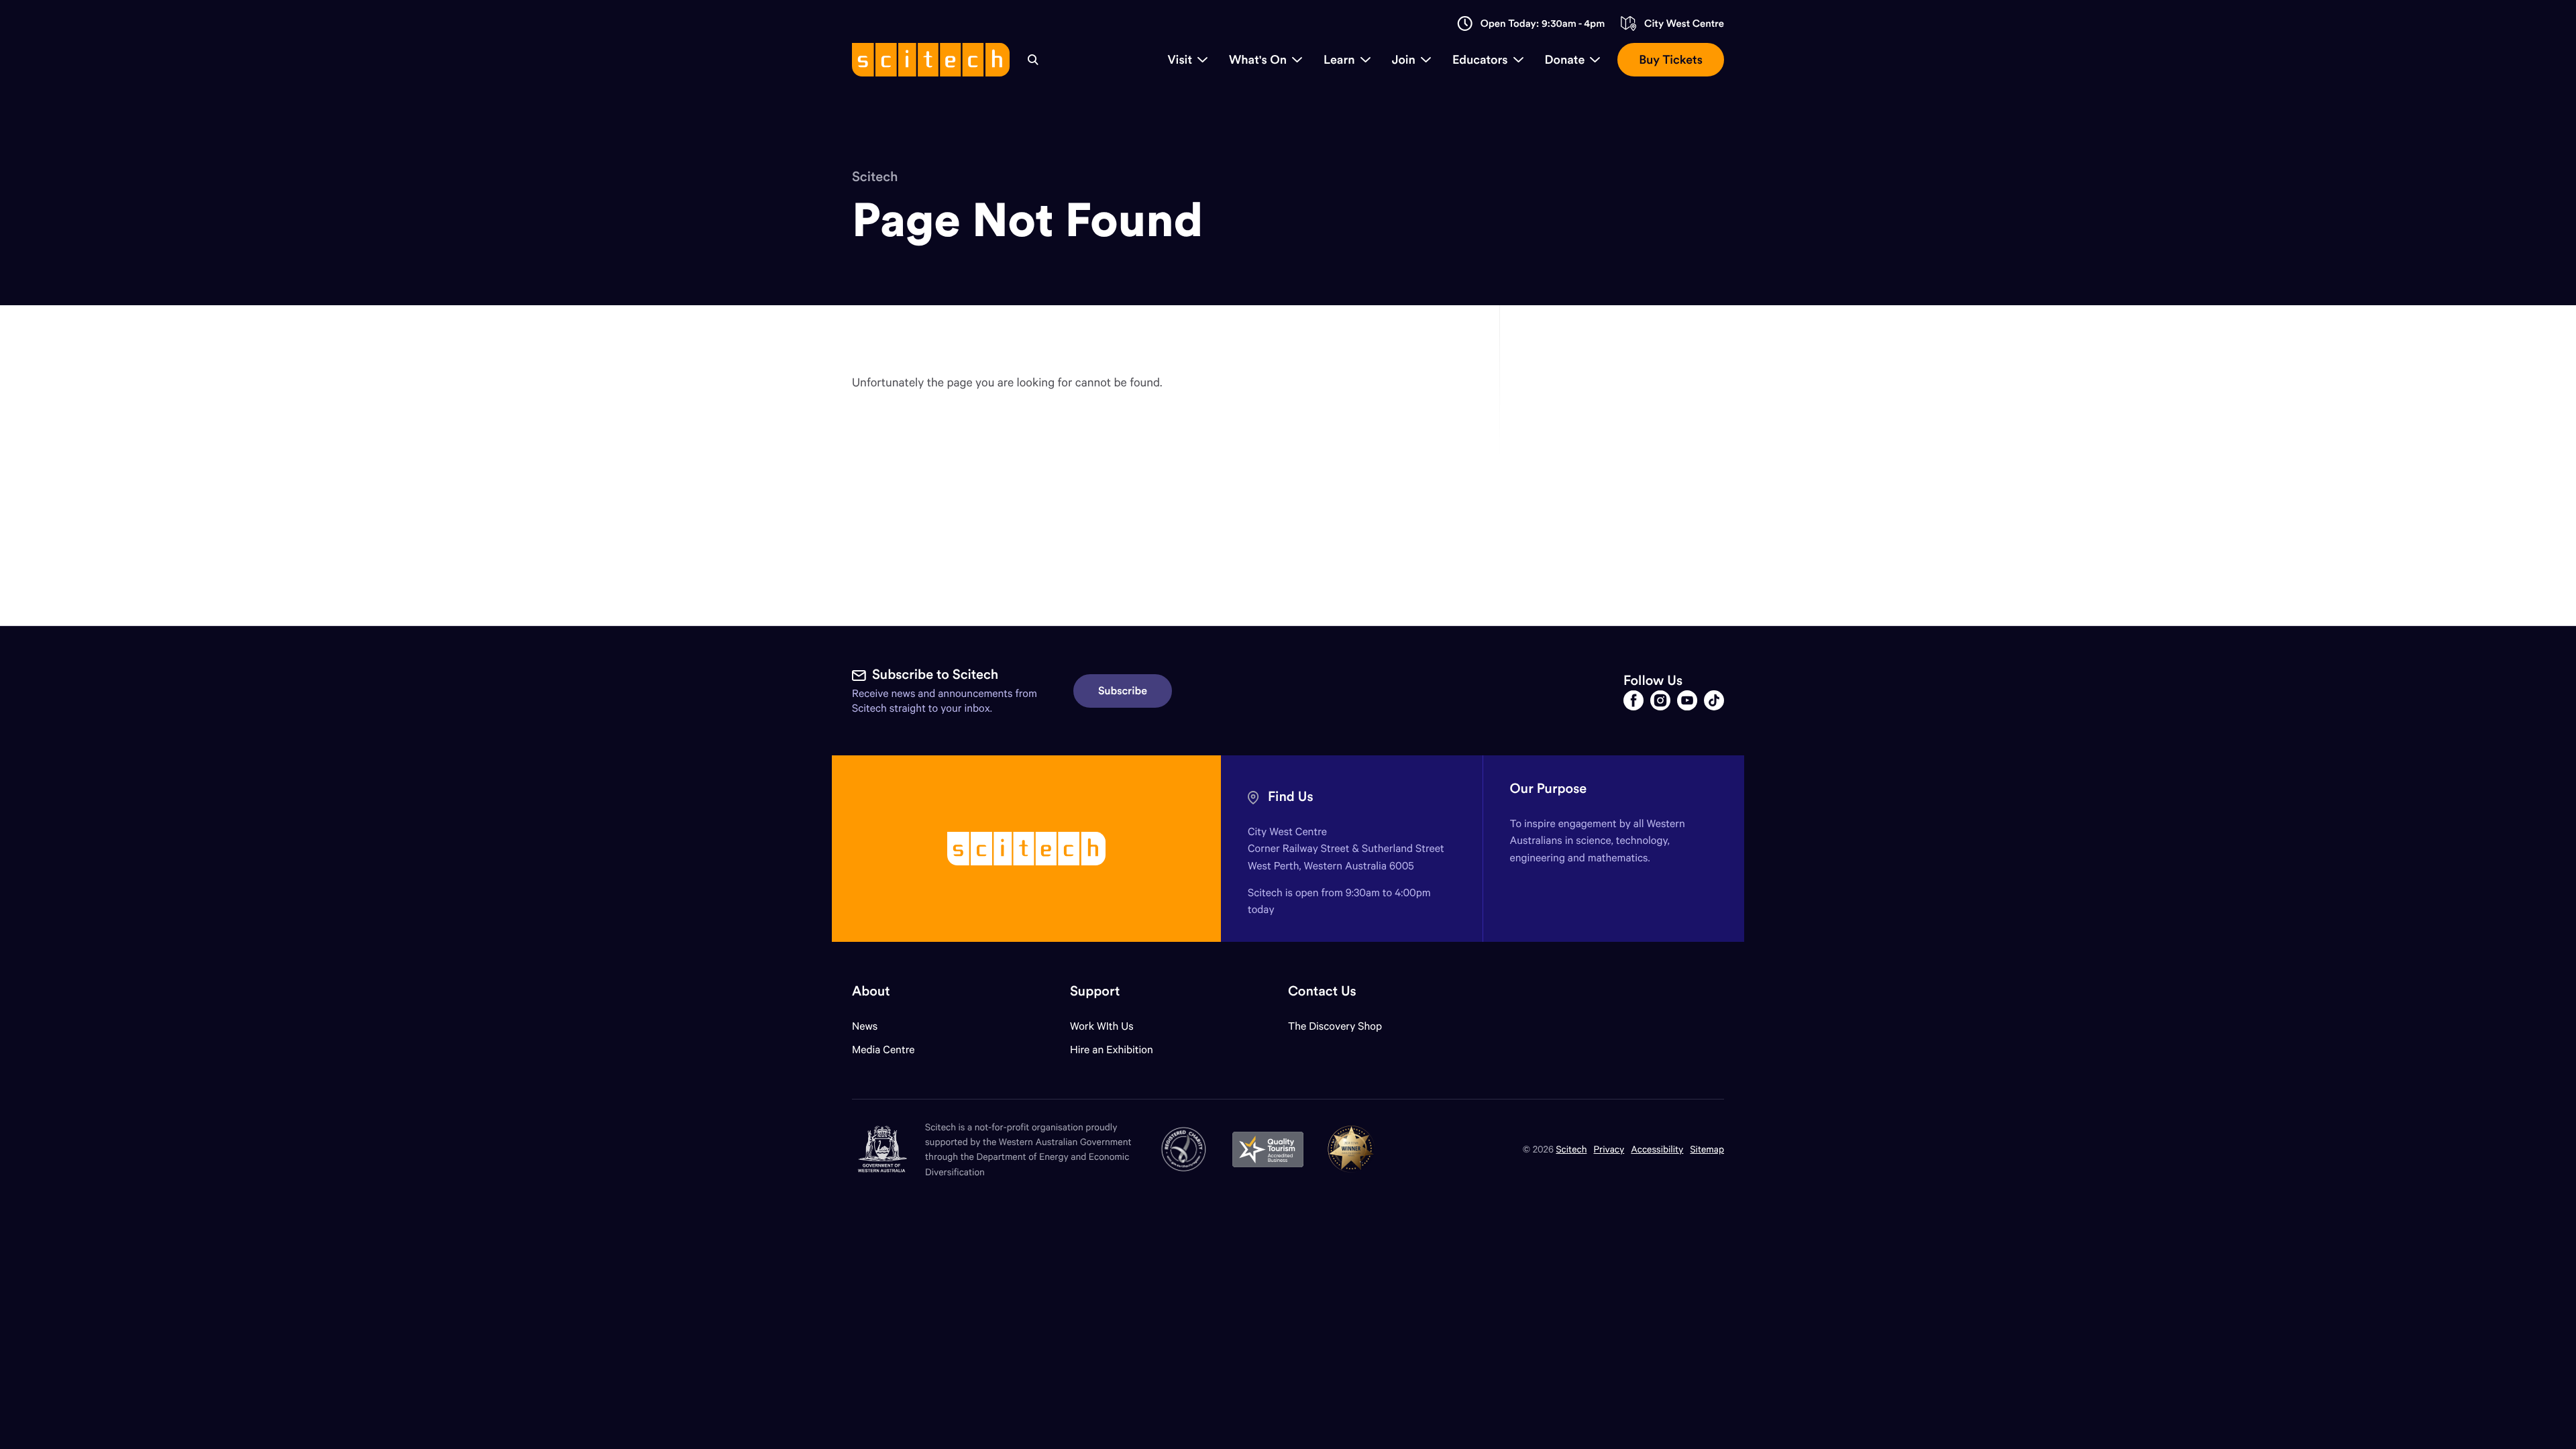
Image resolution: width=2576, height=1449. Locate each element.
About (871, 991)
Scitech (875, 177)
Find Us (1291, 797)
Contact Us (1322, 991)
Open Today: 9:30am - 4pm (1543, 24)
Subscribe (1123, 691)
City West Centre (1684, 24)
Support (1095, 991)
